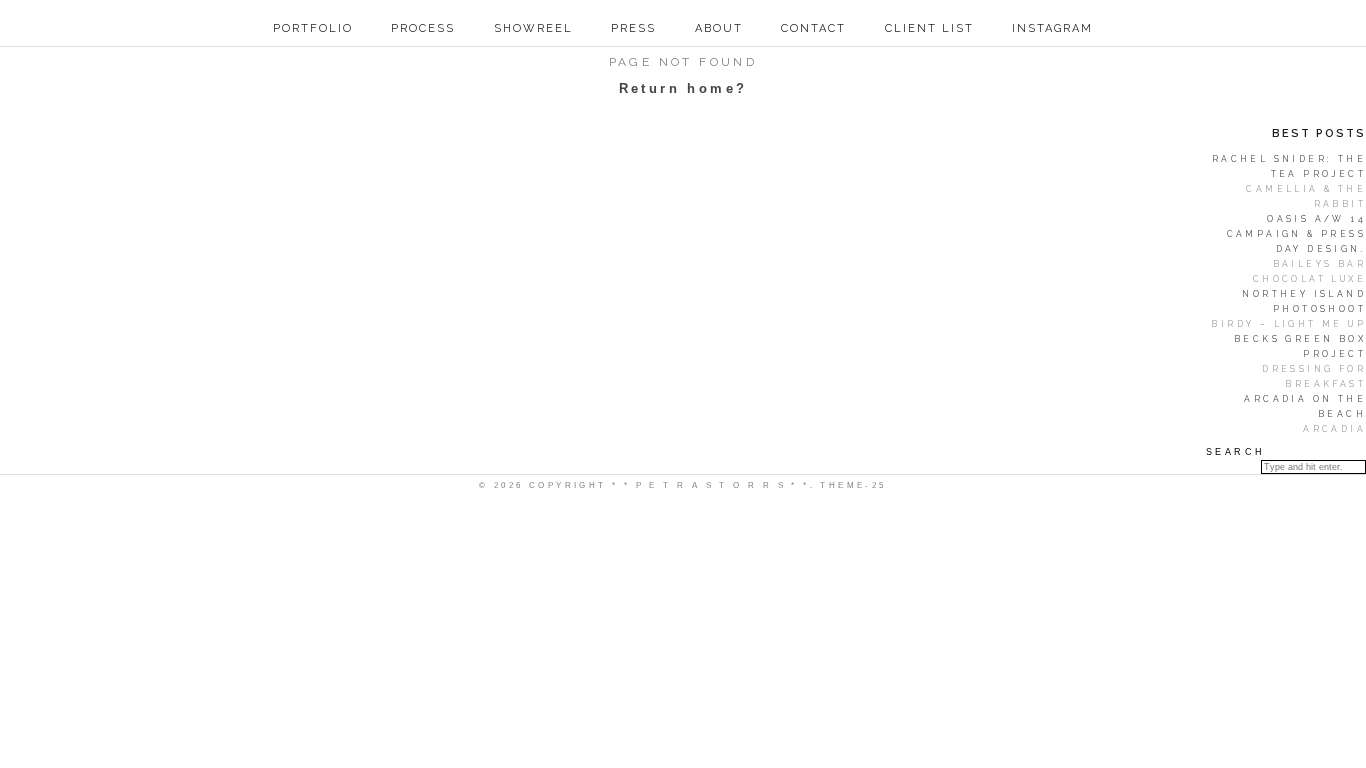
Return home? (683, 88)
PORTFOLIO (313, 28)
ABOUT (719, 28)
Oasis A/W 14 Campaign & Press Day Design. (1296, 234)
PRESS (633, 28)
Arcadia (1334, 429)
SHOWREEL (533, 28)
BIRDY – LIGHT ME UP (1288, 324)
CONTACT (813, 28)
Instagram (1052, 28)
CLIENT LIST (929, 28)
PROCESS (423, 28)
